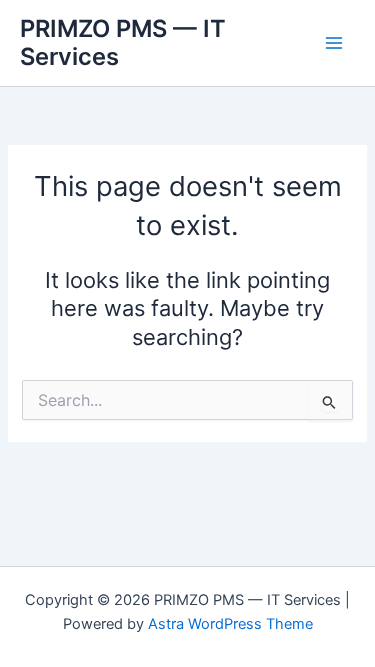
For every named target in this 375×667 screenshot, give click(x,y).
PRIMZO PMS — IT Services (123, 42)
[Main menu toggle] (334, 43)
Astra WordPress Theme (230, 624)
